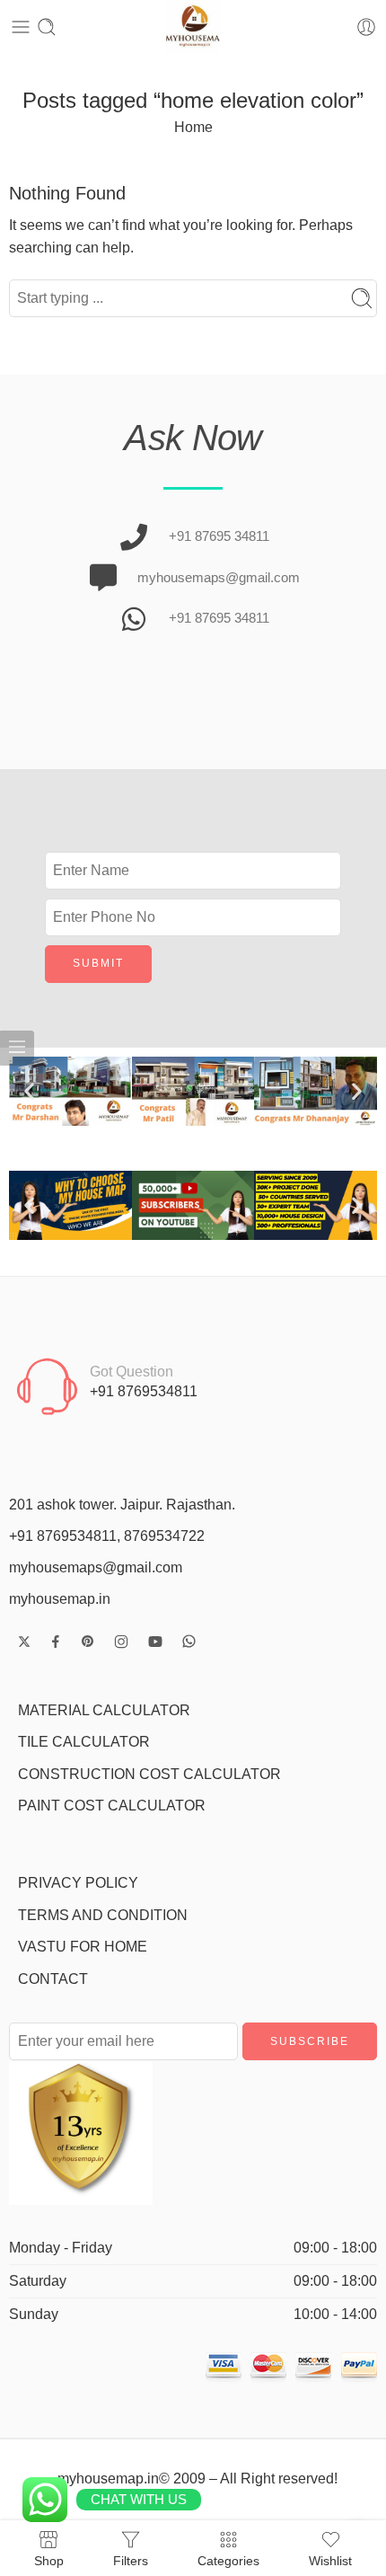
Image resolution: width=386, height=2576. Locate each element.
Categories (228, 2560)
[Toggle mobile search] (47, 27)
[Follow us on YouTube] (155, 1642)
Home (193, 127)
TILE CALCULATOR (84, 1742)
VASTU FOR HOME (83, 1947)
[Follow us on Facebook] (56, 1642)
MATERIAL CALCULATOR (104, 1710)
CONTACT (53, 1979)
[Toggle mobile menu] (21, 27)
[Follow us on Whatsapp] (189, 1641)
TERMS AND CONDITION (103, 1915)
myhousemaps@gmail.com (96, 1567)
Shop (49, 2560)
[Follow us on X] (24, 1642)
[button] (29, 1091)
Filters (131, 2560)
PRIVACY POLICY (78, 1883)
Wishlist (330, 2560)
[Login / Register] (366, 27)
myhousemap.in (60, 1599)
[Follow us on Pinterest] (88, 1642)
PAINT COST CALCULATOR (112, 1806)
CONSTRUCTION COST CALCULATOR (149, 1774)
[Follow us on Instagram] (121, 1642)
